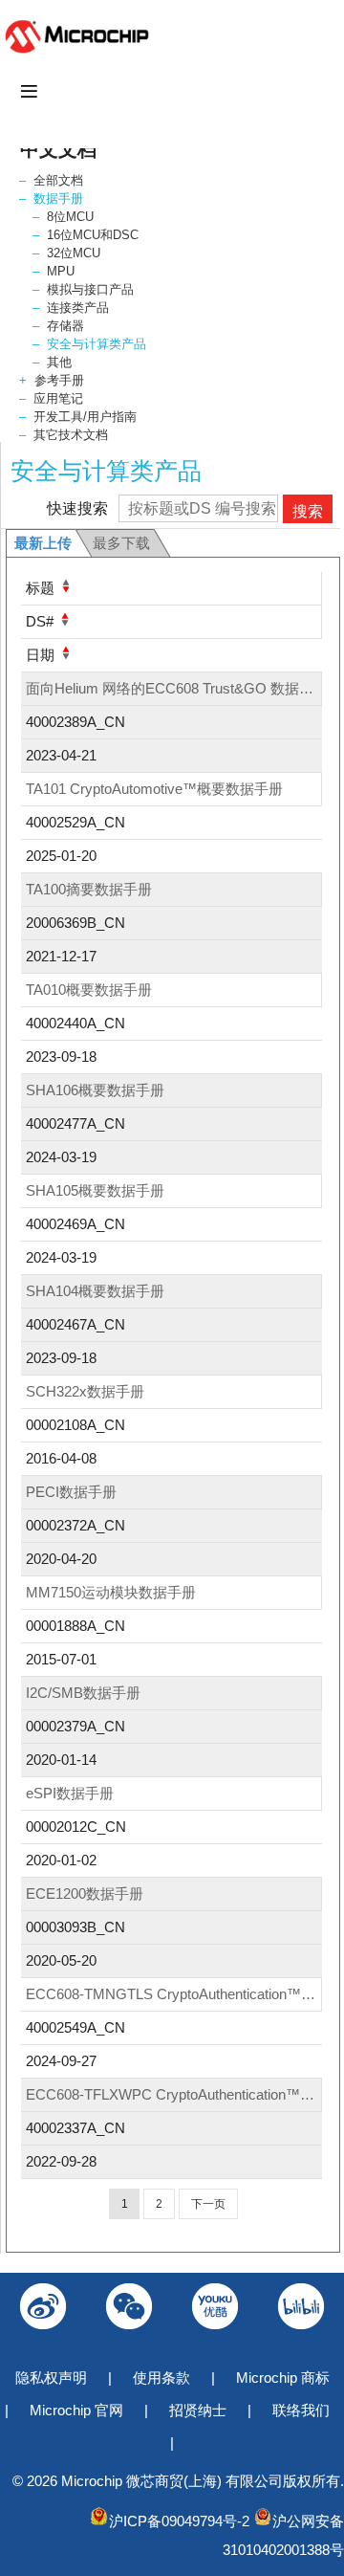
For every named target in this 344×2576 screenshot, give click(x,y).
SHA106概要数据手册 (95, 1090)
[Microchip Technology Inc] (81, 52)
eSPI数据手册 (70, 1793)
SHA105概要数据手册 (95, 1190)
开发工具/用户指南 (85, 417)
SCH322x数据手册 (85, 1391)
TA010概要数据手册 (89, 990)
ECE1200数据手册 (85, 1893)
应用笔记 (58, 398)
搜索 (308, 511)
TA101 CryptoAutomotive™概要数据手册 (154, 789)
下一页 (208, 2204)
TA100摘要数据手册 (89, 889)
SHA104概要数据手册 (95, 1291)
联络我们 (301, 2410)
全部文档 (58, 180)
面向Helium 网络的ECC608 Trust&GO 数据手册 (177, 688)
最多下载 (121, 543)
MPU (61, 271)
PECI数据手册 (71, 1492)
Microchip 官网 (76, 2410)
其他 (59, 362)
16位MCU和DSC (93, 235)
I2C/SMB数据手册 (83, 1693)
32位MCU (74, 253)
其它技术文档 (71, 435)
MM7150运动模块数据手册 (111, 1592)
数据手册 (58, 198)
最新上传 (43, 543)
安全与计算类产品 (97, 344)
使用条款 (161, 2378)
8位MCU (70, 217)
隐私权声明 (51, 2378)
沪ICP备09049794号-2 (179, 2521)
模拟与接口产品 (90, 289)
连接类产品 (78, 308)
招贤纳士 (198, 2410)
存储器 (65, 326)
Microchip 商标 (283, 2378)
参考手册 (59, 380)
